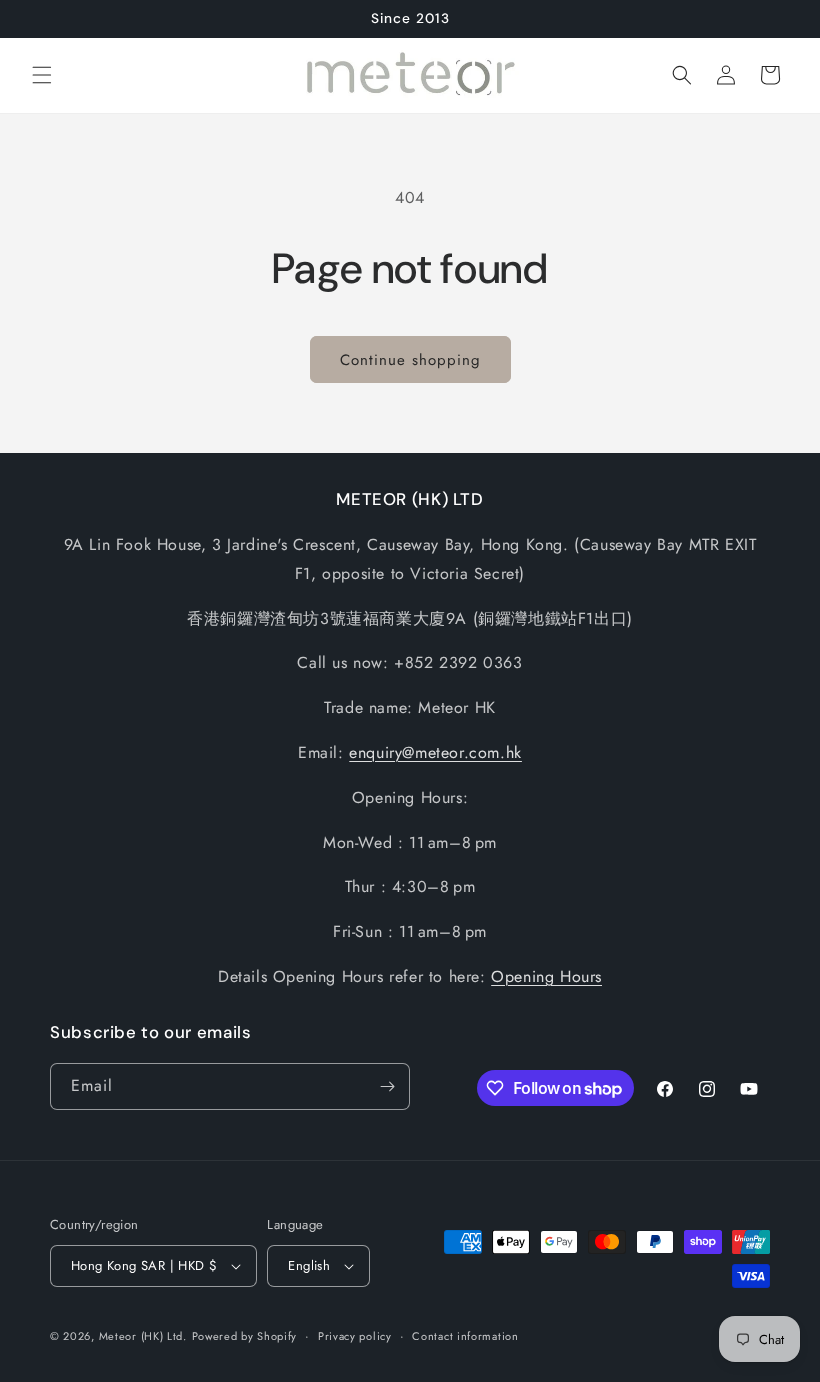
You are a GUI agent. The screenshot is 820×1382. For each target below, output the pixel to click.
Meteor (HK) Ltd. (143, 1336)
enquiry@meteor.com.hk (435, 752)
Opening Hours (546, 976)
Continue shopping (410, 360)
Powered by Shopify (245, 1336)
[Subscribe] (387, 1086)
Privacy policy (355, 1336)
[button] (42, 75)
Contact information (465, 1336)
